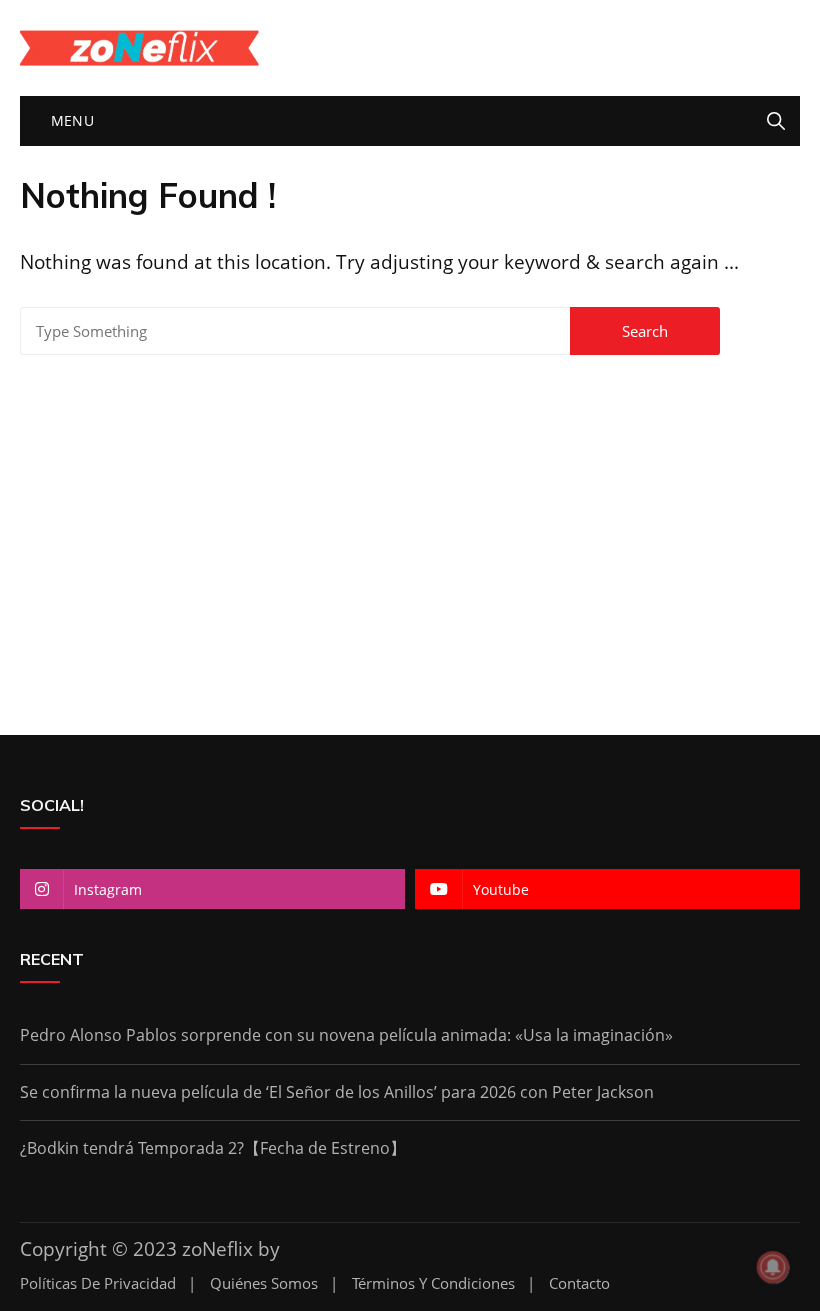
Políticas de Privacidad (98, 1283)
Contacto (579, 1283)
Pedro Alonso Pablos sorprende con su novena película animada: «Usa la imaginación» (346, 1035)
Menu (70, 120)
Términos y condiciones (433, 1283)
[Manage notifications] (773, 1267)
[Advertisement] (410, 535)
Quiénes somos (264, 1283)
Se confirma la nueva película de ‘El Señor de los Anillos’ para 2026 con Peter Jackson (337, 1092)
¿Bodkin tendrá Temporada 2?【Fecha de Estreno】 (213, 1148)
